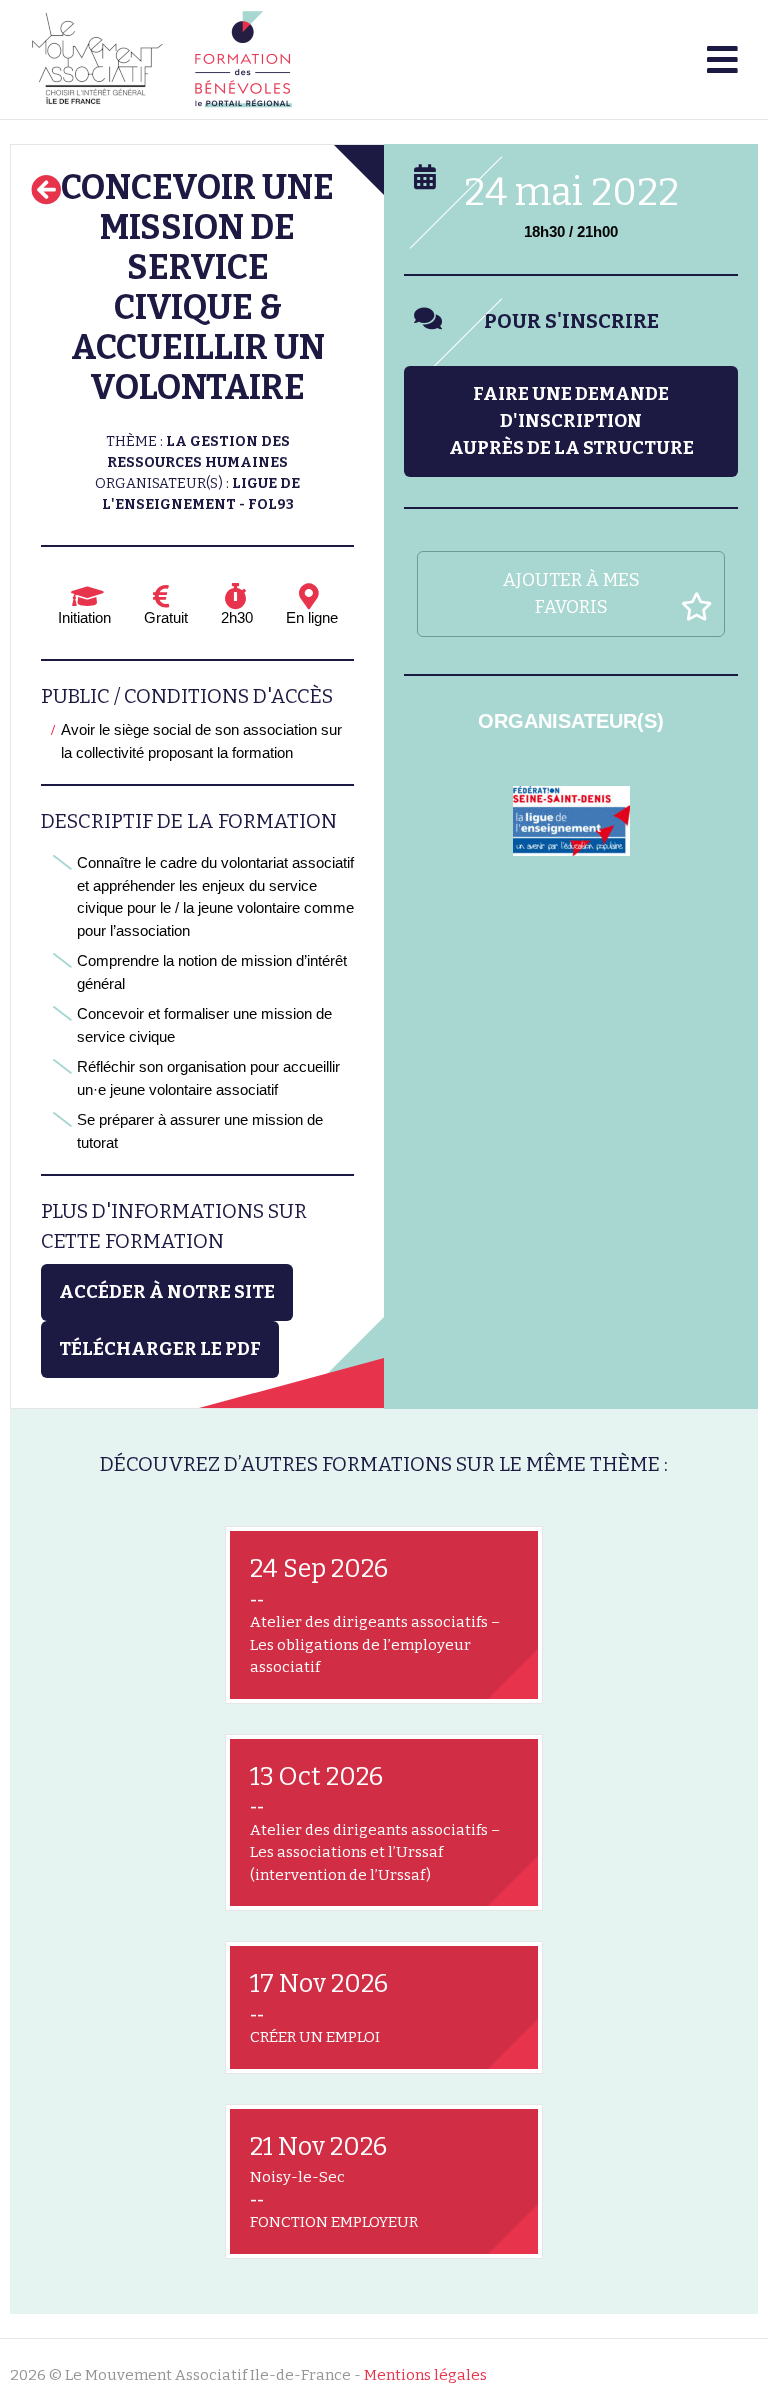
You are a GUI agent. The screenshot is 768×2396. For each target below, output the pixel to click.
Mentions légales (425, 2375)
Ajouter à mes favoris (571, 593)
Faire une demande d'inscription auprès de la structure (571, 421)
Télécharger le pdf (160, 1349)
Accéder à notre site (167, 1292)
